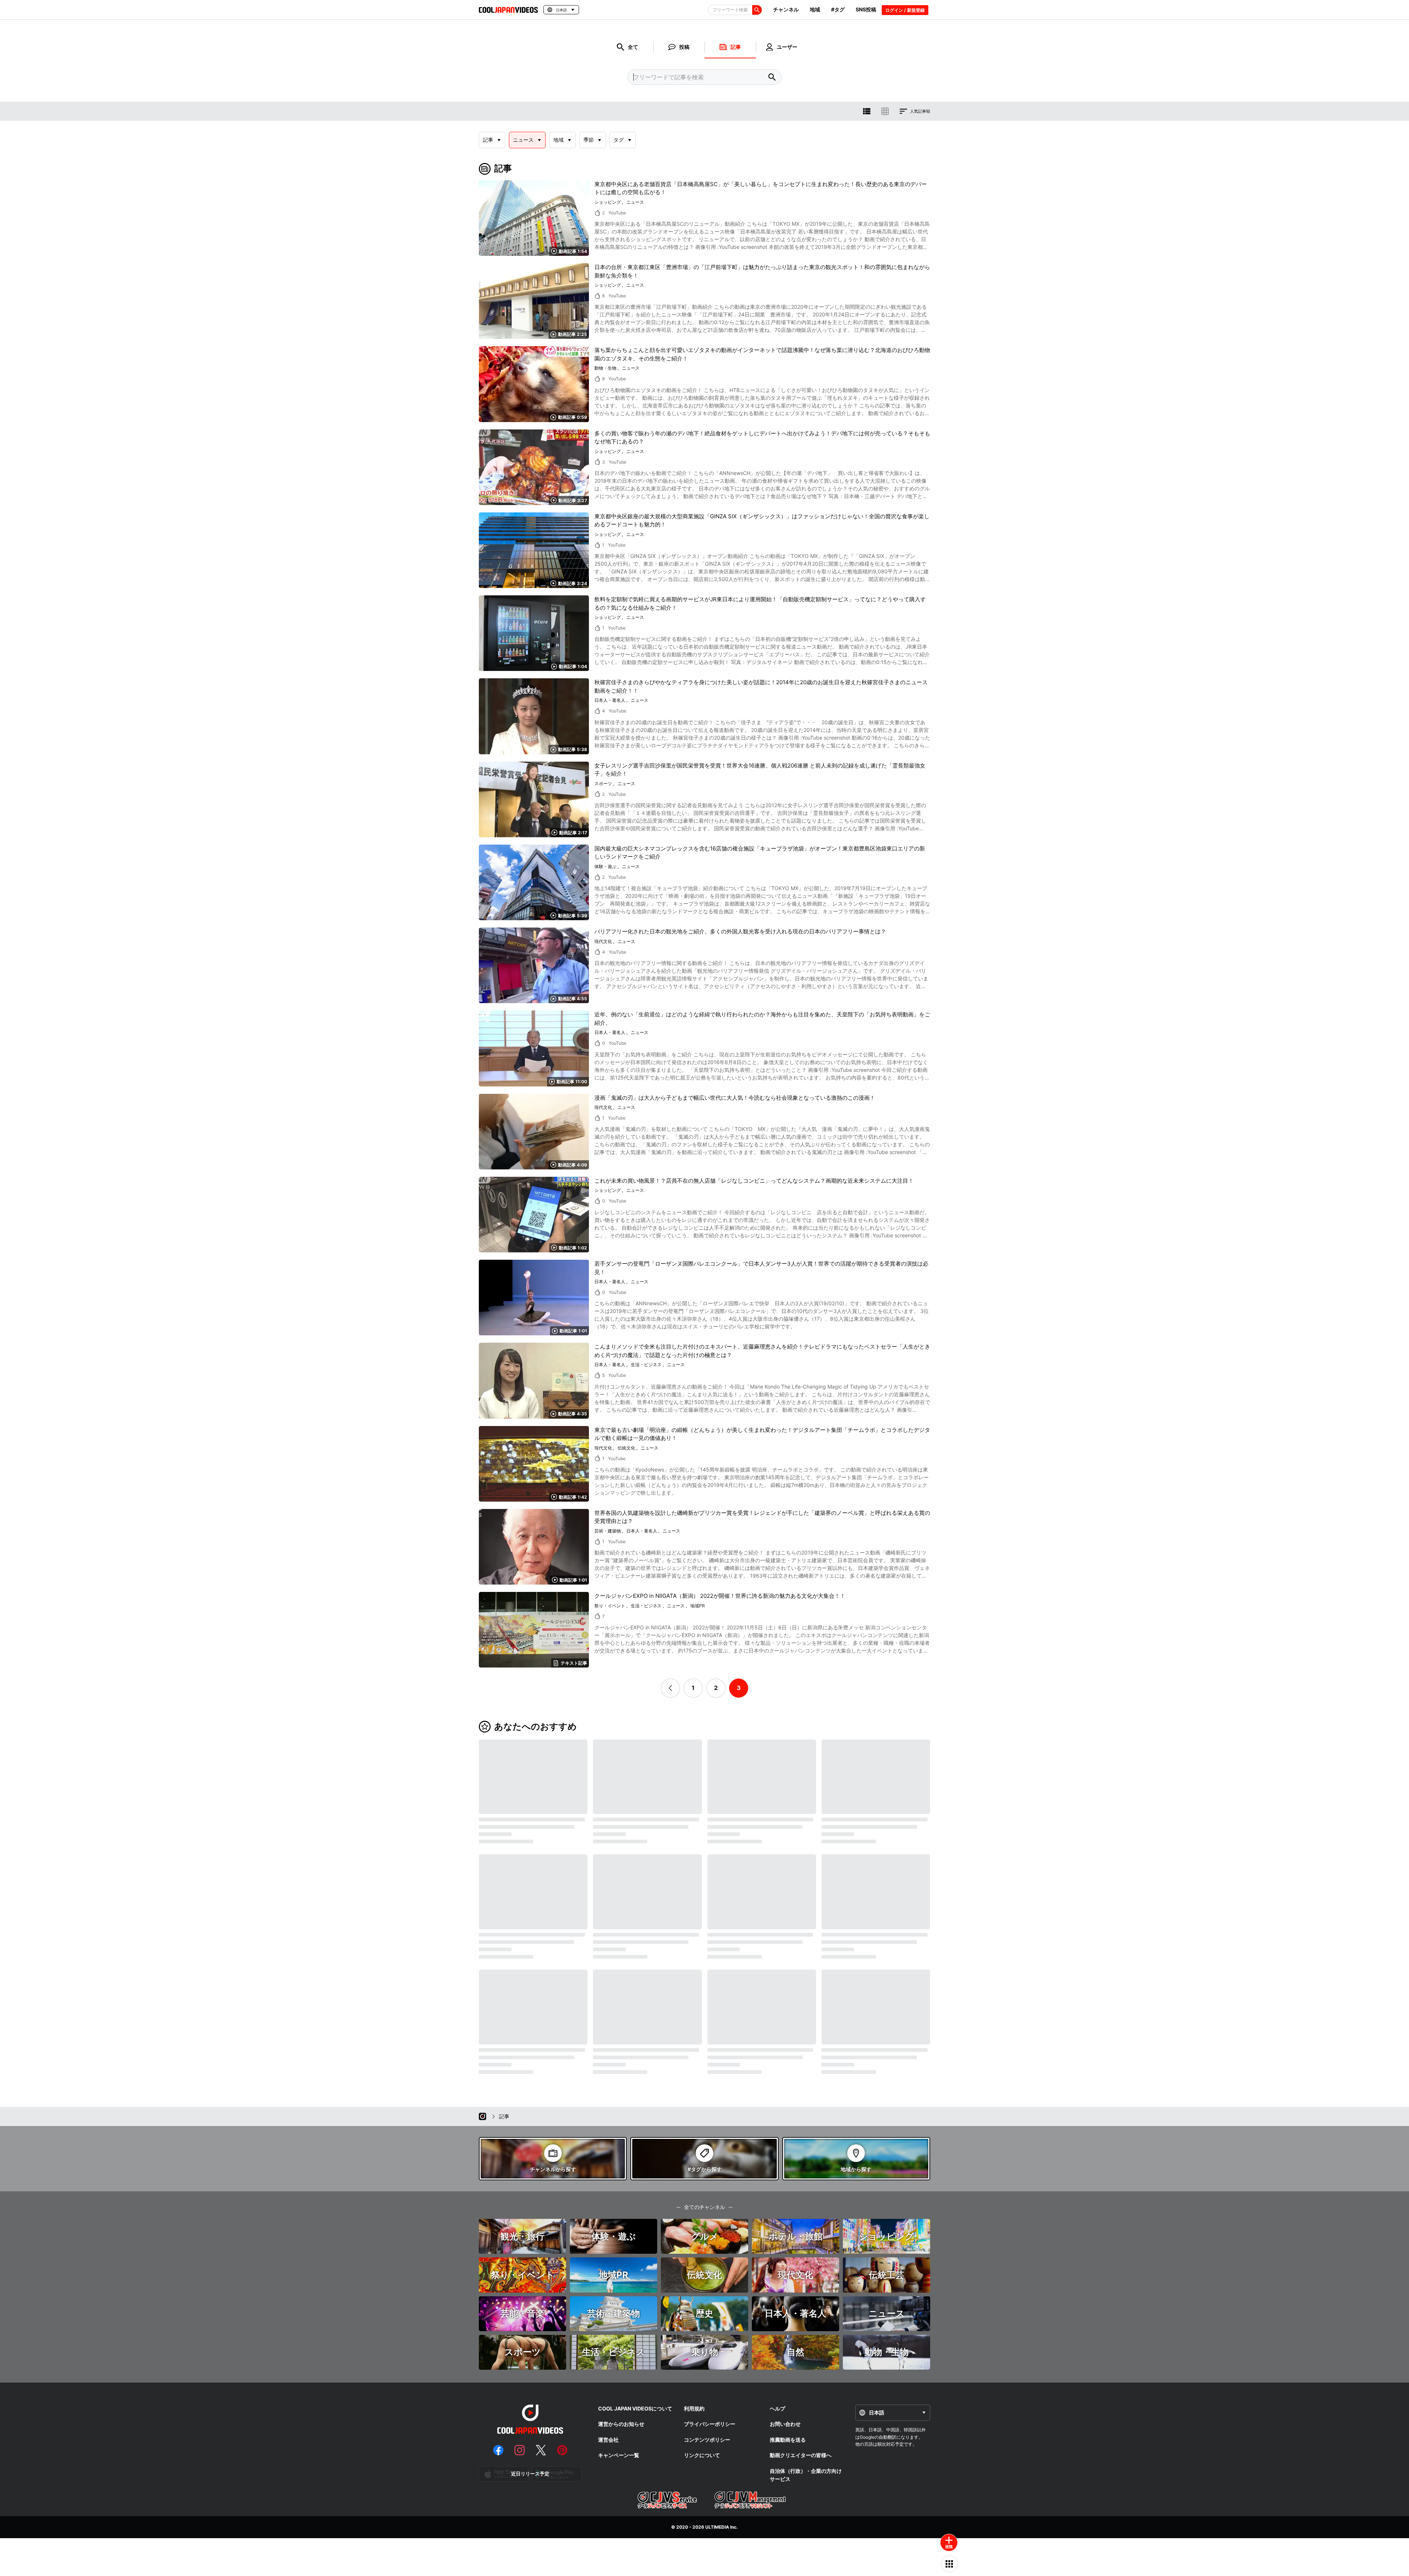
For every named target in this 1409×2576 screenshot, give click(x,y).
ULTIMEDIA (717, 2527)
